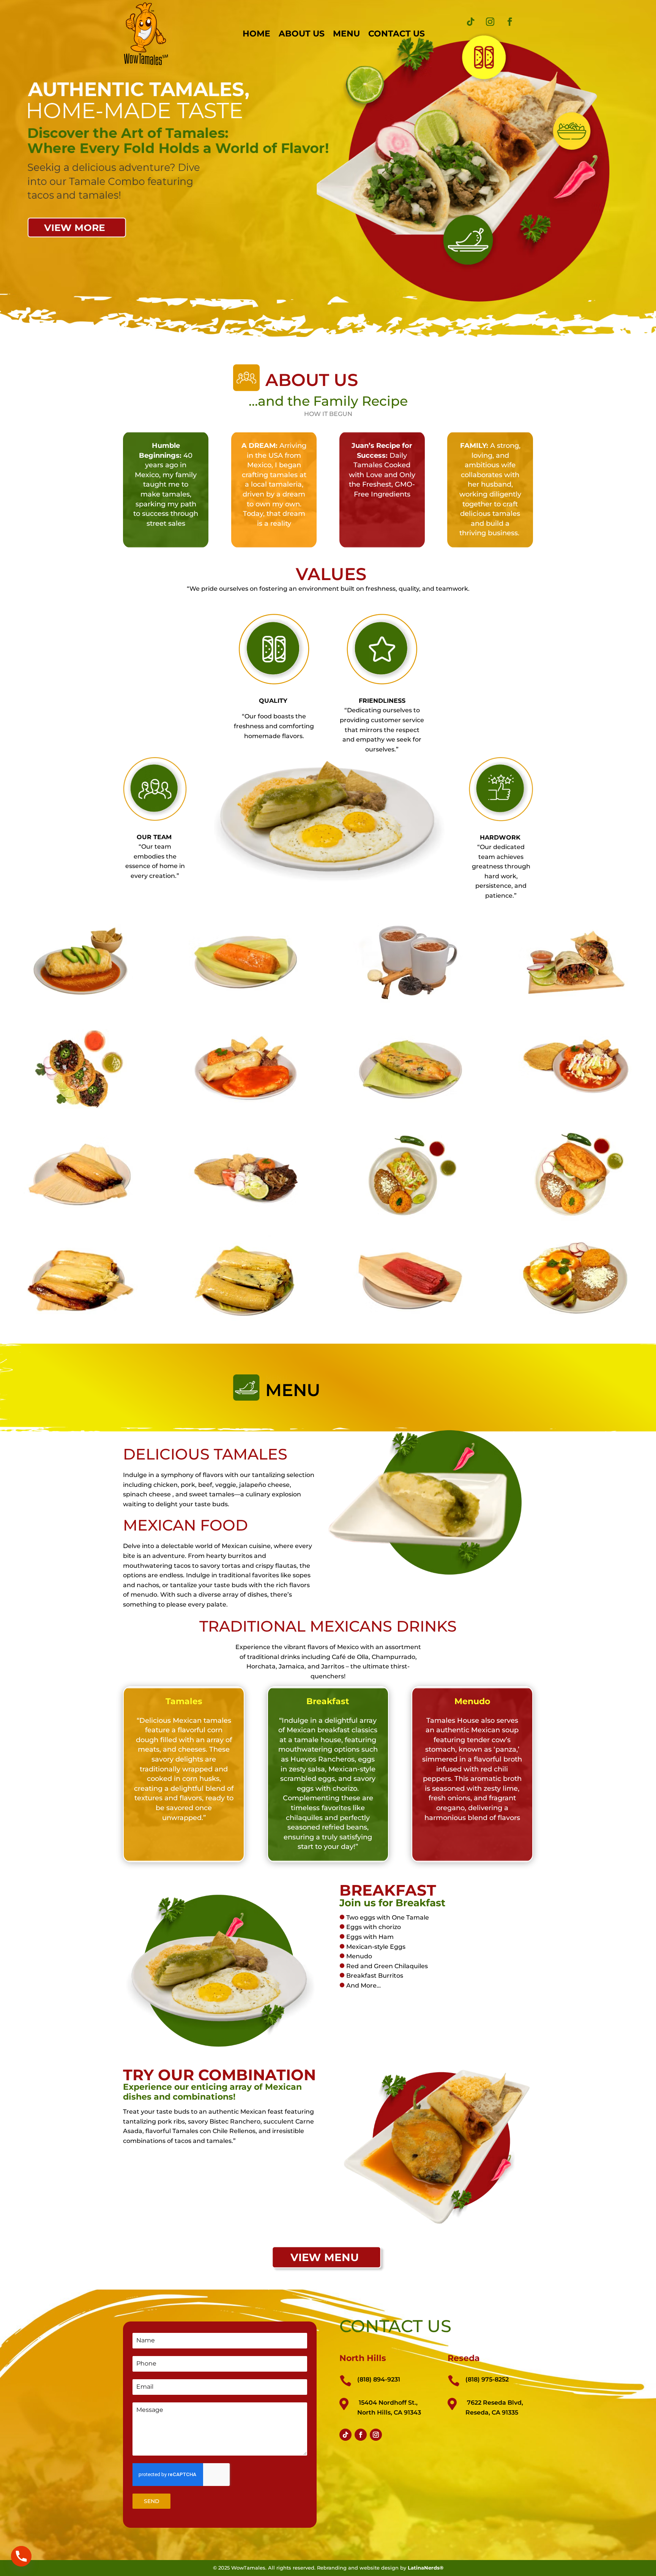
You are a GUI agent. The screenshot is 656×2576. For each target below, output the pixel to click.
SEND (152, 2501)
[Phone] (21, 2556)
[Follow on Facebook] (510, 22)
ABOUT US (302, 34)
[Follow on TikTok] (470, 22)
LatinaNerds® (426, 2568)
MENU (346, 34)
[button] (80, 962)
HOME (256, 34)
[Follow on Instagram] (490, 22)
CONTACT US (397, 34)
